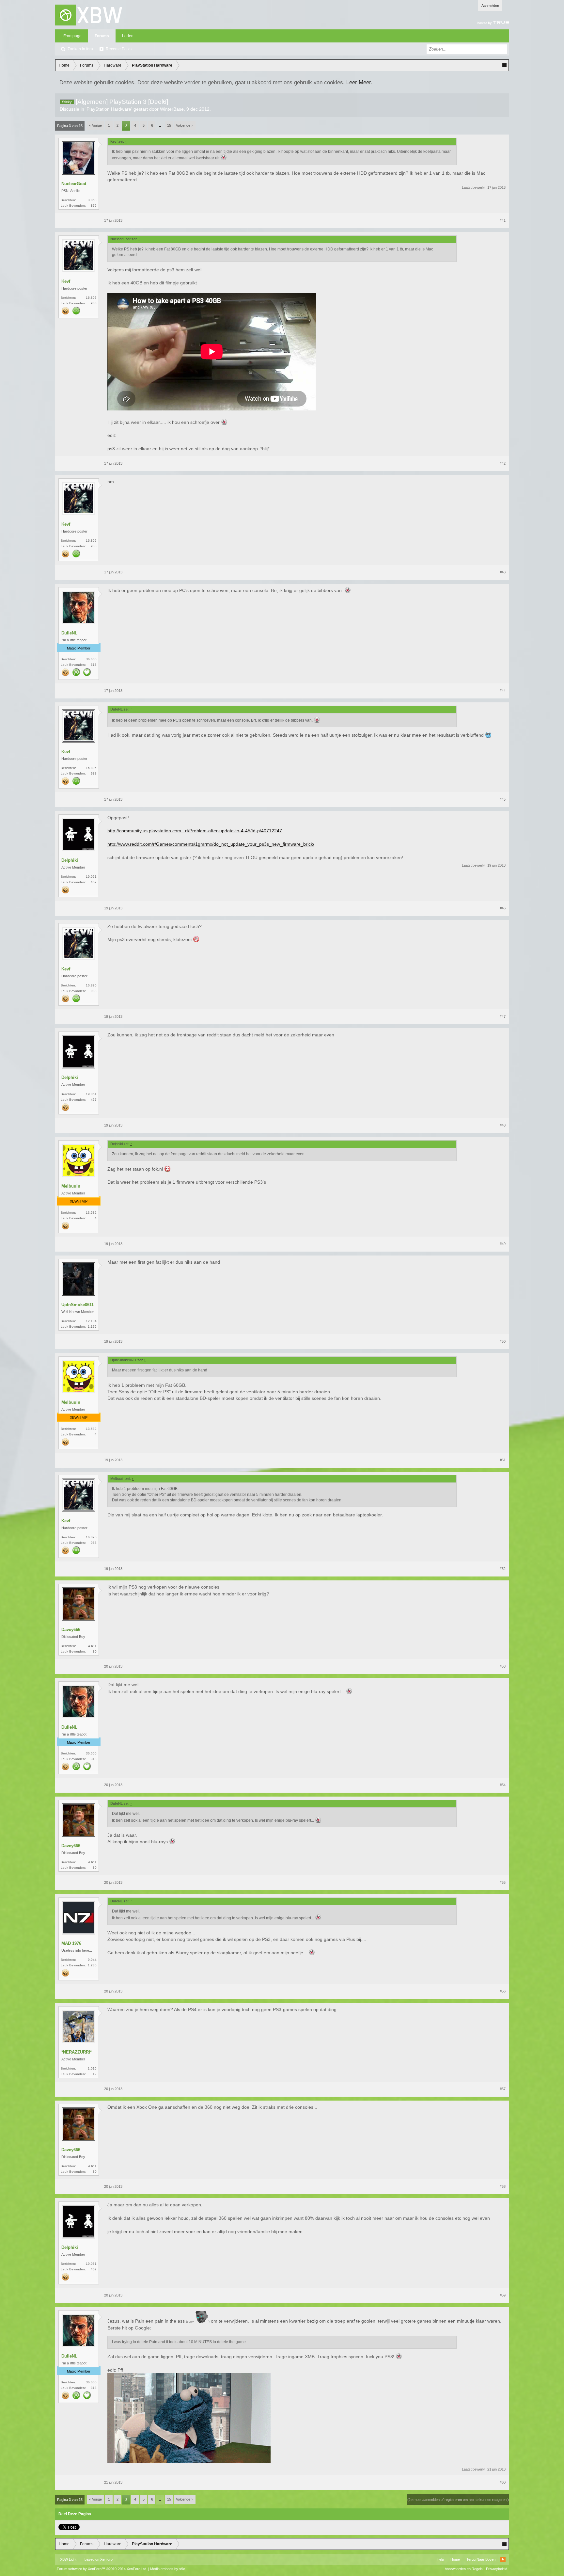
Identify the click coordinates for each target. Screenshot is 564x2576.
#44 (503, 691)
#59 (503, 2295)
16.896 (91, 298)
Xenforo (106, 2559)
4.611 (92, 1646)
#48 (503, 1125)
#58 (503, 2186)
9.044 (92, 1960)
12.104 (91, 1321)
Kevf (66, 281)
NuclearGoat (74, 184)
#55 (503, 1882)
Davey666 (71, 1630)
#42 (503, 463)
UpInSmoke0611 (78, 1305)
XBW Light (68, 2559)
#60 (503, 2482)
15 (169, 125)
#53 (503, 1666)
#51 (503, 1460)
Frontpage (72, 36)
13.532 (91, 1213)
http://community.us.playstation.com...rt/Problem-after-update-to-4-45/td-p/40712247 (195, 831)
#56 (503, 1991)
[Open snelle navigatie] (504, 65)
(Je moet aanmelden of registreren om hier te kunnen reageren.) (458, 2500)
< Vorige (95, 125)
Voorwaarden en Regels (464, 2569)
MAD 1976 (71, 1943)
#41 (503, 220)
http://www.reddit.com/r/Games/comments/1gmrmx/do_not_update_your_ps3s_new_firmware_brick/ (211, 844)
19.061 (91, 877)
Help (440, 2559)
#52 (503, 1569)
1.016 (92, 2068)
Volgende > (185, 125)
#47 (503, 1016)
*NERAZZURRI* (77, 2052)
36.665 (91, 659)
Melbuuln (71, 1186)
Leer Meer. (359, 82)
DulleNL (69, 633)
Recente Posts (119, 49)
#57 (503, 2089)
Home (455, 2559)
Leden (128, 36)
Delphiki (70, 860)
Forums (102, 36)
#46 (503, 908)
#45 (503, 799)
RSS (503, 2559)
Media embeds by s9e (168, 2569)
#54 (503, 1785)
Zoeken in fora (80, 49)
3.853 (92, 200)
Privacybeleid (497, 2569)
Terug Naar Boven (481, 2559)
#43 (503, 572)
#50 (503, 1341)
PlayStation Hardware (109, 109)
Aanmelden (490, 6)
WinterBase (172, 109)
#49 (503, 1244)
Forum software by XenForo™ (102, 2569)
